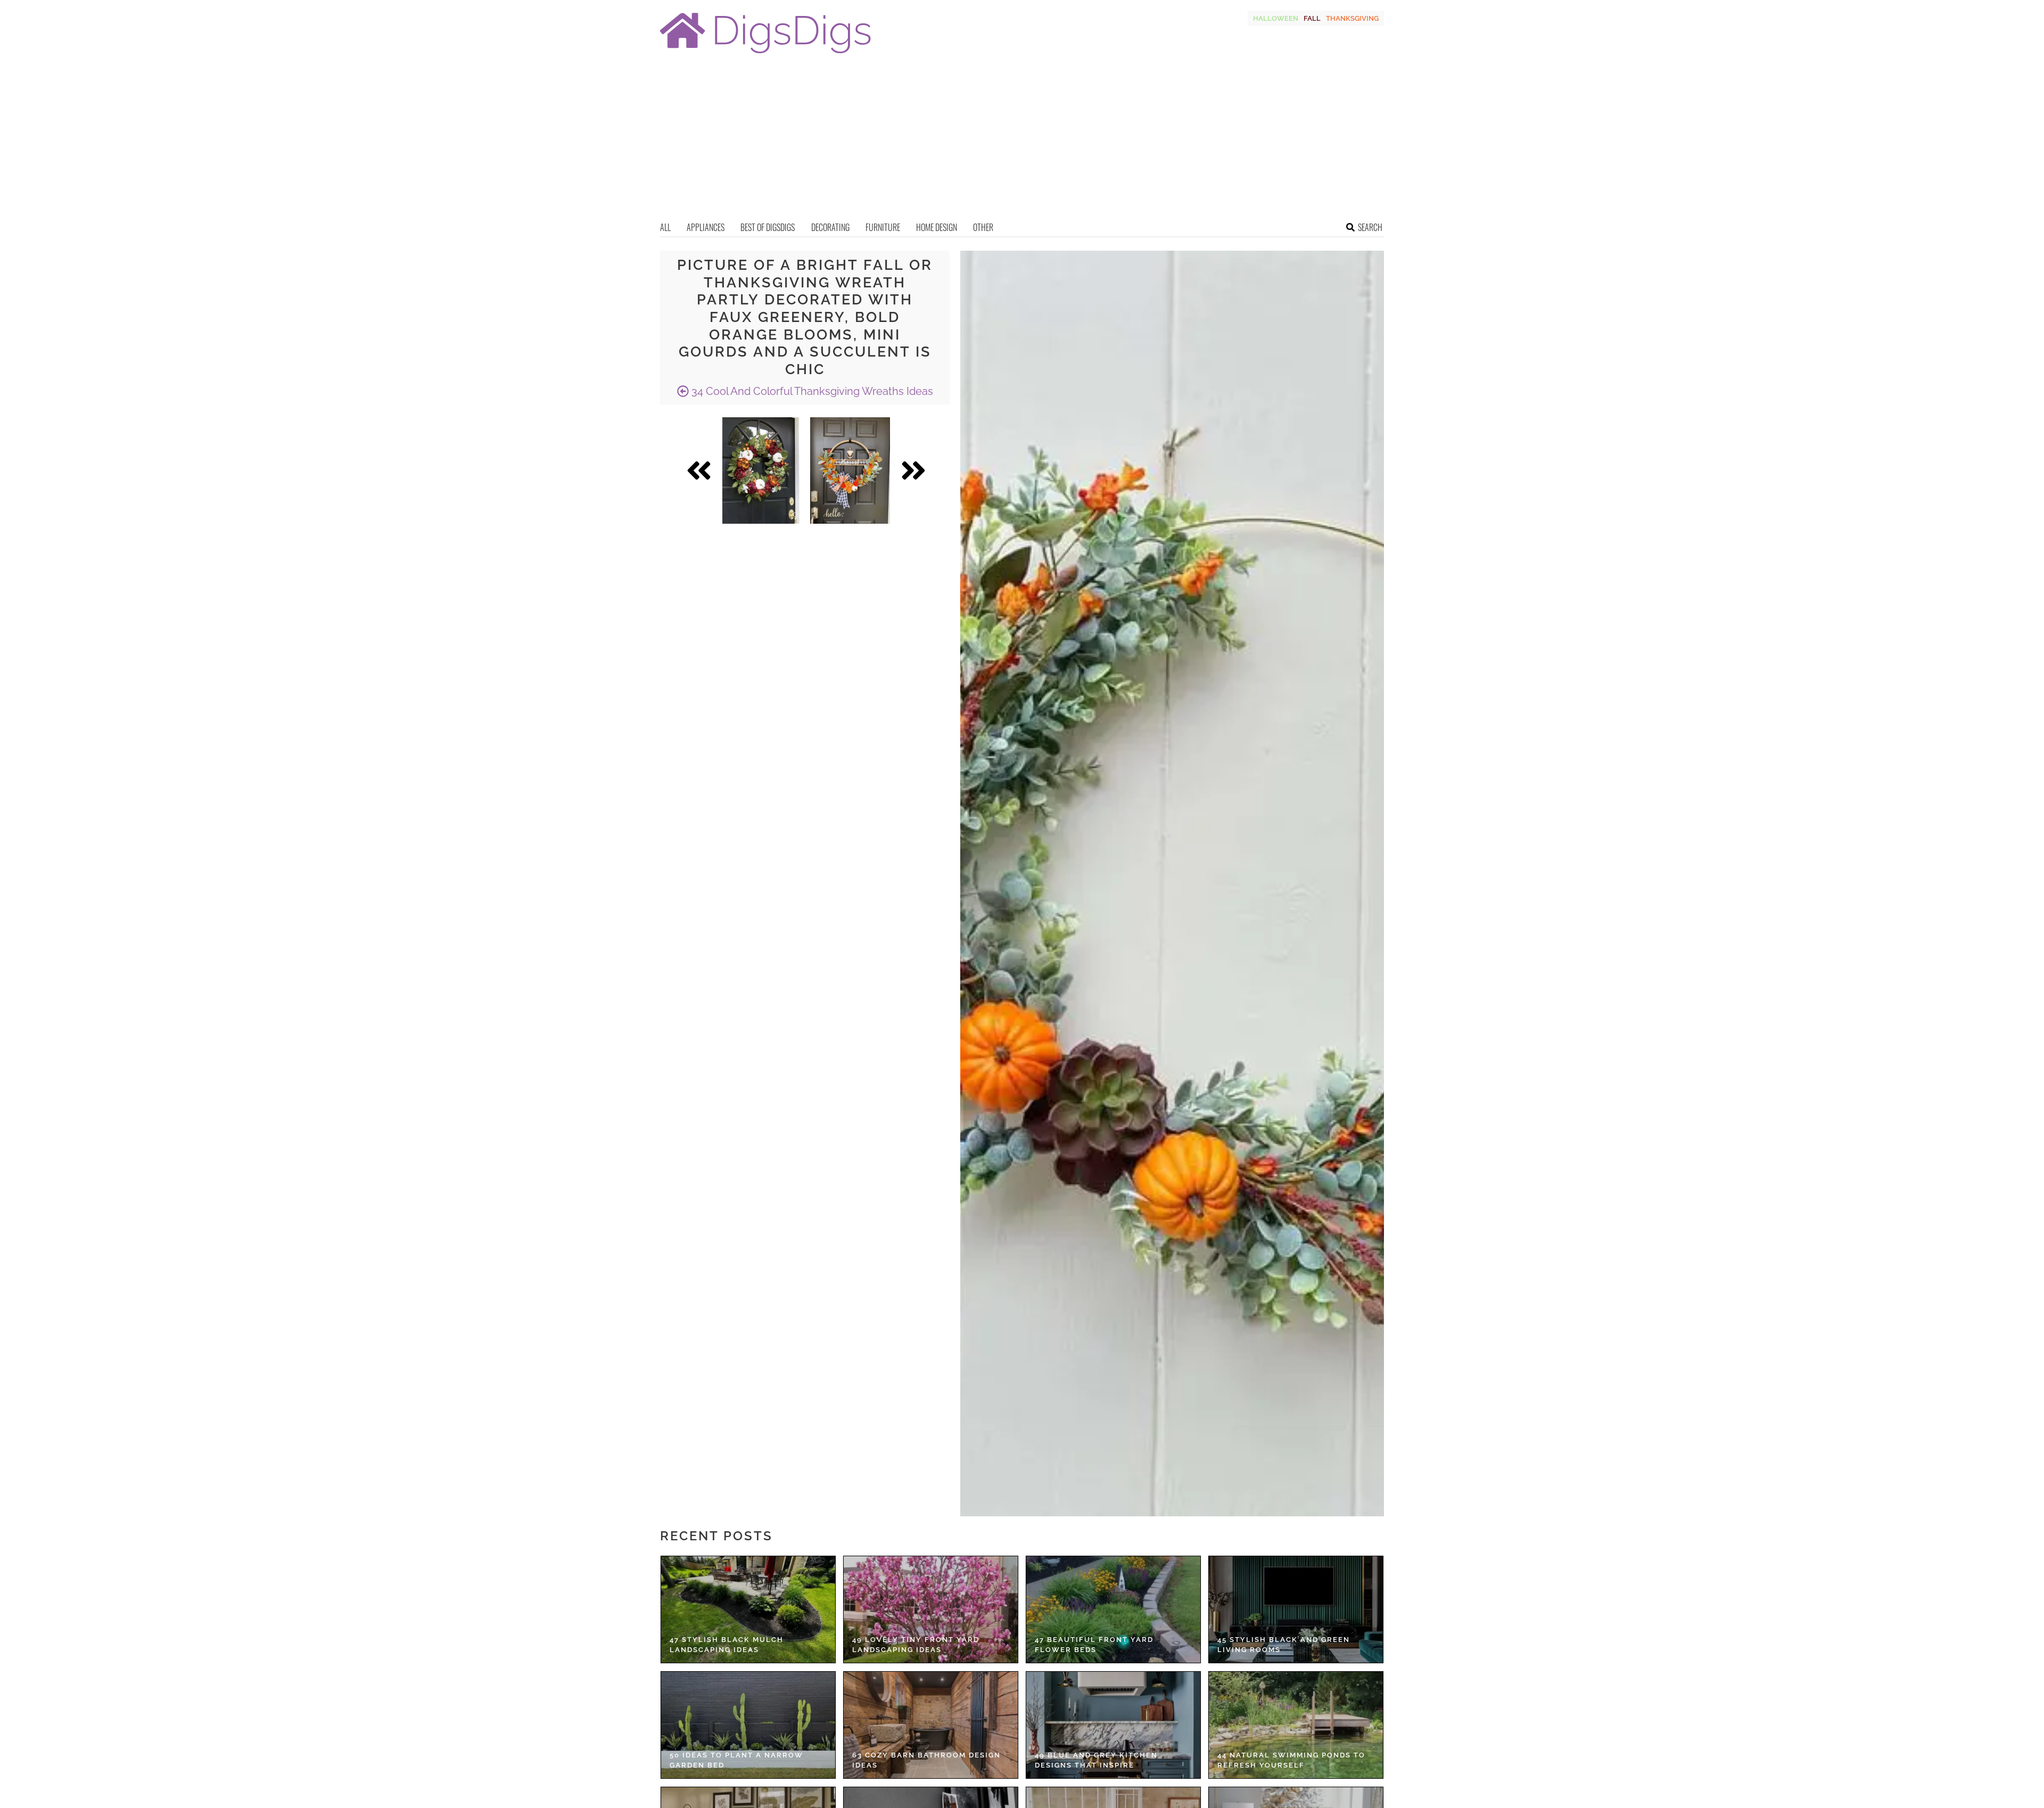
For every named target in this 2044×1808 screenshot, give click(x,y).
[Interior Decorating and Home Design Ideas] (765, 55)
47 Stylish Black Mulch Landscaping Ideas (727, 1645)
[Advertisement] (1022, 141)
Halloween (1276, 18)
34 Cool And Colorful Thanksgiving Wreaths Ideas (811, 391)
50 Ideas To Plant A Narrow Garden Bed (736, 1760)
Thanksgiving (1352, 18)
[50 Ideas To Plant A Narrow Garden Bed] (748, 1725)
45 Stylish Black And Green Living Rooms (1284, 1645)
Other (983, 227)
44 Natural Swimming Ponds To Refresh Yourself (1291, 1760)
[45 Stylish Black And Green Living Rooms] (1296, 1609)
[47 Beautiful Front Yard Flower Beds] (1113, 1609)
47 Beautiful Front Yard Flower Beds (1094, 1645)
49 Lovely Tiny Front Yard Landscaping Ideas (916, 1645)
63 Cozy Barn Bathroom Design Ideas (926, 1760)
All (665, 227)
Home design (937, 227)
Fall (1312, 18)
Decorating (830, 227)
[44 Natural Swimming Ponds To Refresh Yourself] (1296, 1725)
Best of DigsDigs (768, 227)
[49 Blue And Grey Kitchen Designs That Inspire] (1113, 1725)
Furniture (883, 227)
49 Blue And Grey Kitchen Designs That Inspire (1096, 1760)
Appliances (706, 227)
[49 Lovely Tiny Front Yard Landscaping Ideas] (931, 1609)
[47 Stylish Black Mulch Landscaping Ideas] (748, 1609)
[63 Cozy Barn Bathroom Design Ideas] (931, 1725)
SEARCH (1370, 227)
